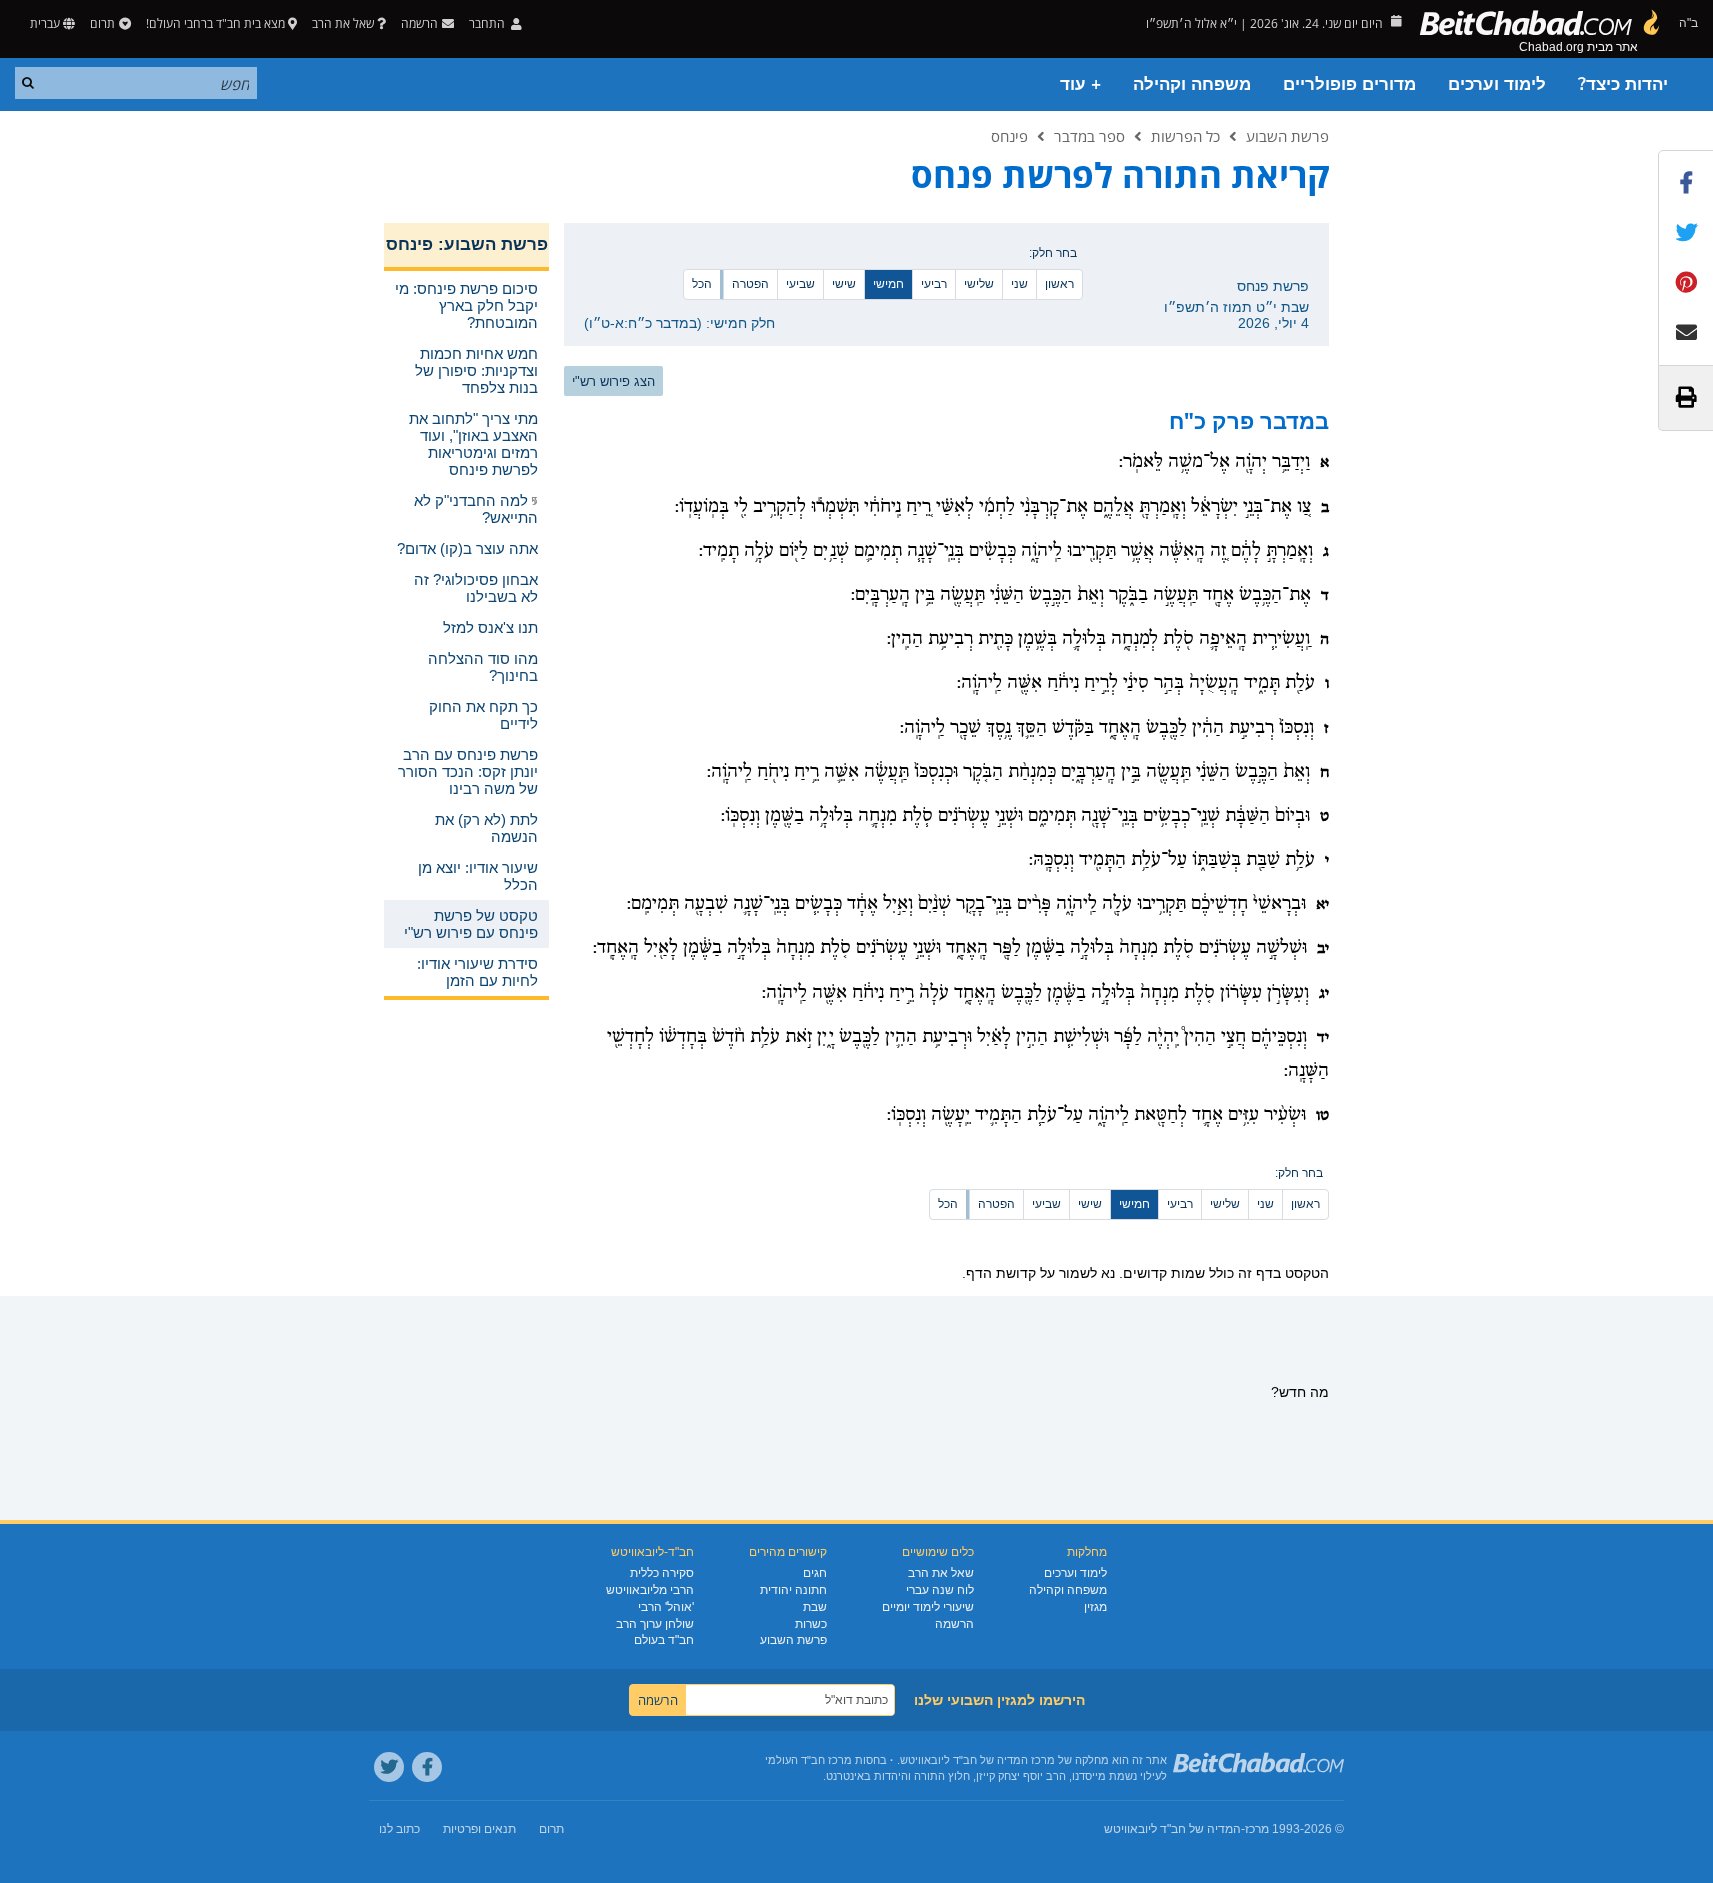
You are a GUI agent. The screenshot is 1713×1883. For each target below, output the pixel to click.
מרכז (1257, 1829)
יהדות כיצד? (1623, 84)
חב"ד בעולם (664, 1640)
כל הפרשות (1185, 136)
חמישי (888, 284)
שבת (815, 1607)
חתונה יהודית (793, 1590)
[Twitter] (389, 1767)
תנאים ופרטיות (479, 1829)
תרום (102, 23)
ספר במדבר (1089, 136)
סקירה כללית (662, 1573)
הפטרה (750, 284)
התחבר (488, 23)
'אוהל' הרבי (666, 1607)
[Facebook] (427, 1767)
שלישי (979, 284)
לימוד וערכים (1497, 84)
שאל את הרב (343, 23)
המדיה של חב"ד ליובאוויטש (1172, 1829)
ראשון (1059, 284)
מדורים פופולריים (1349, 84)
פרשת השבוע (1287, 136)
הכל (702, 284)
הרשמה (954, 1624)
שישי (844, 284)
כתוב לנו (399, 1829)
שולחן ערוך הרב (655, 1624)
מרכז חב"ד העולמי (808, 1760)
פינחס (1009, 136)
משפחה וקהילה (1192, 84)
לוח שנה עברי (940, 1590)
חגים (815, 1573)
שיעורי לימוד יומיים (928, 1607)
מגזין (1095, 1607)
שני (1019, 284)
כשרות (811, 1624)
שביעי (800, 284)
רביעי (934, 284)
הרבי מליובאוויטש (650, 1590)
